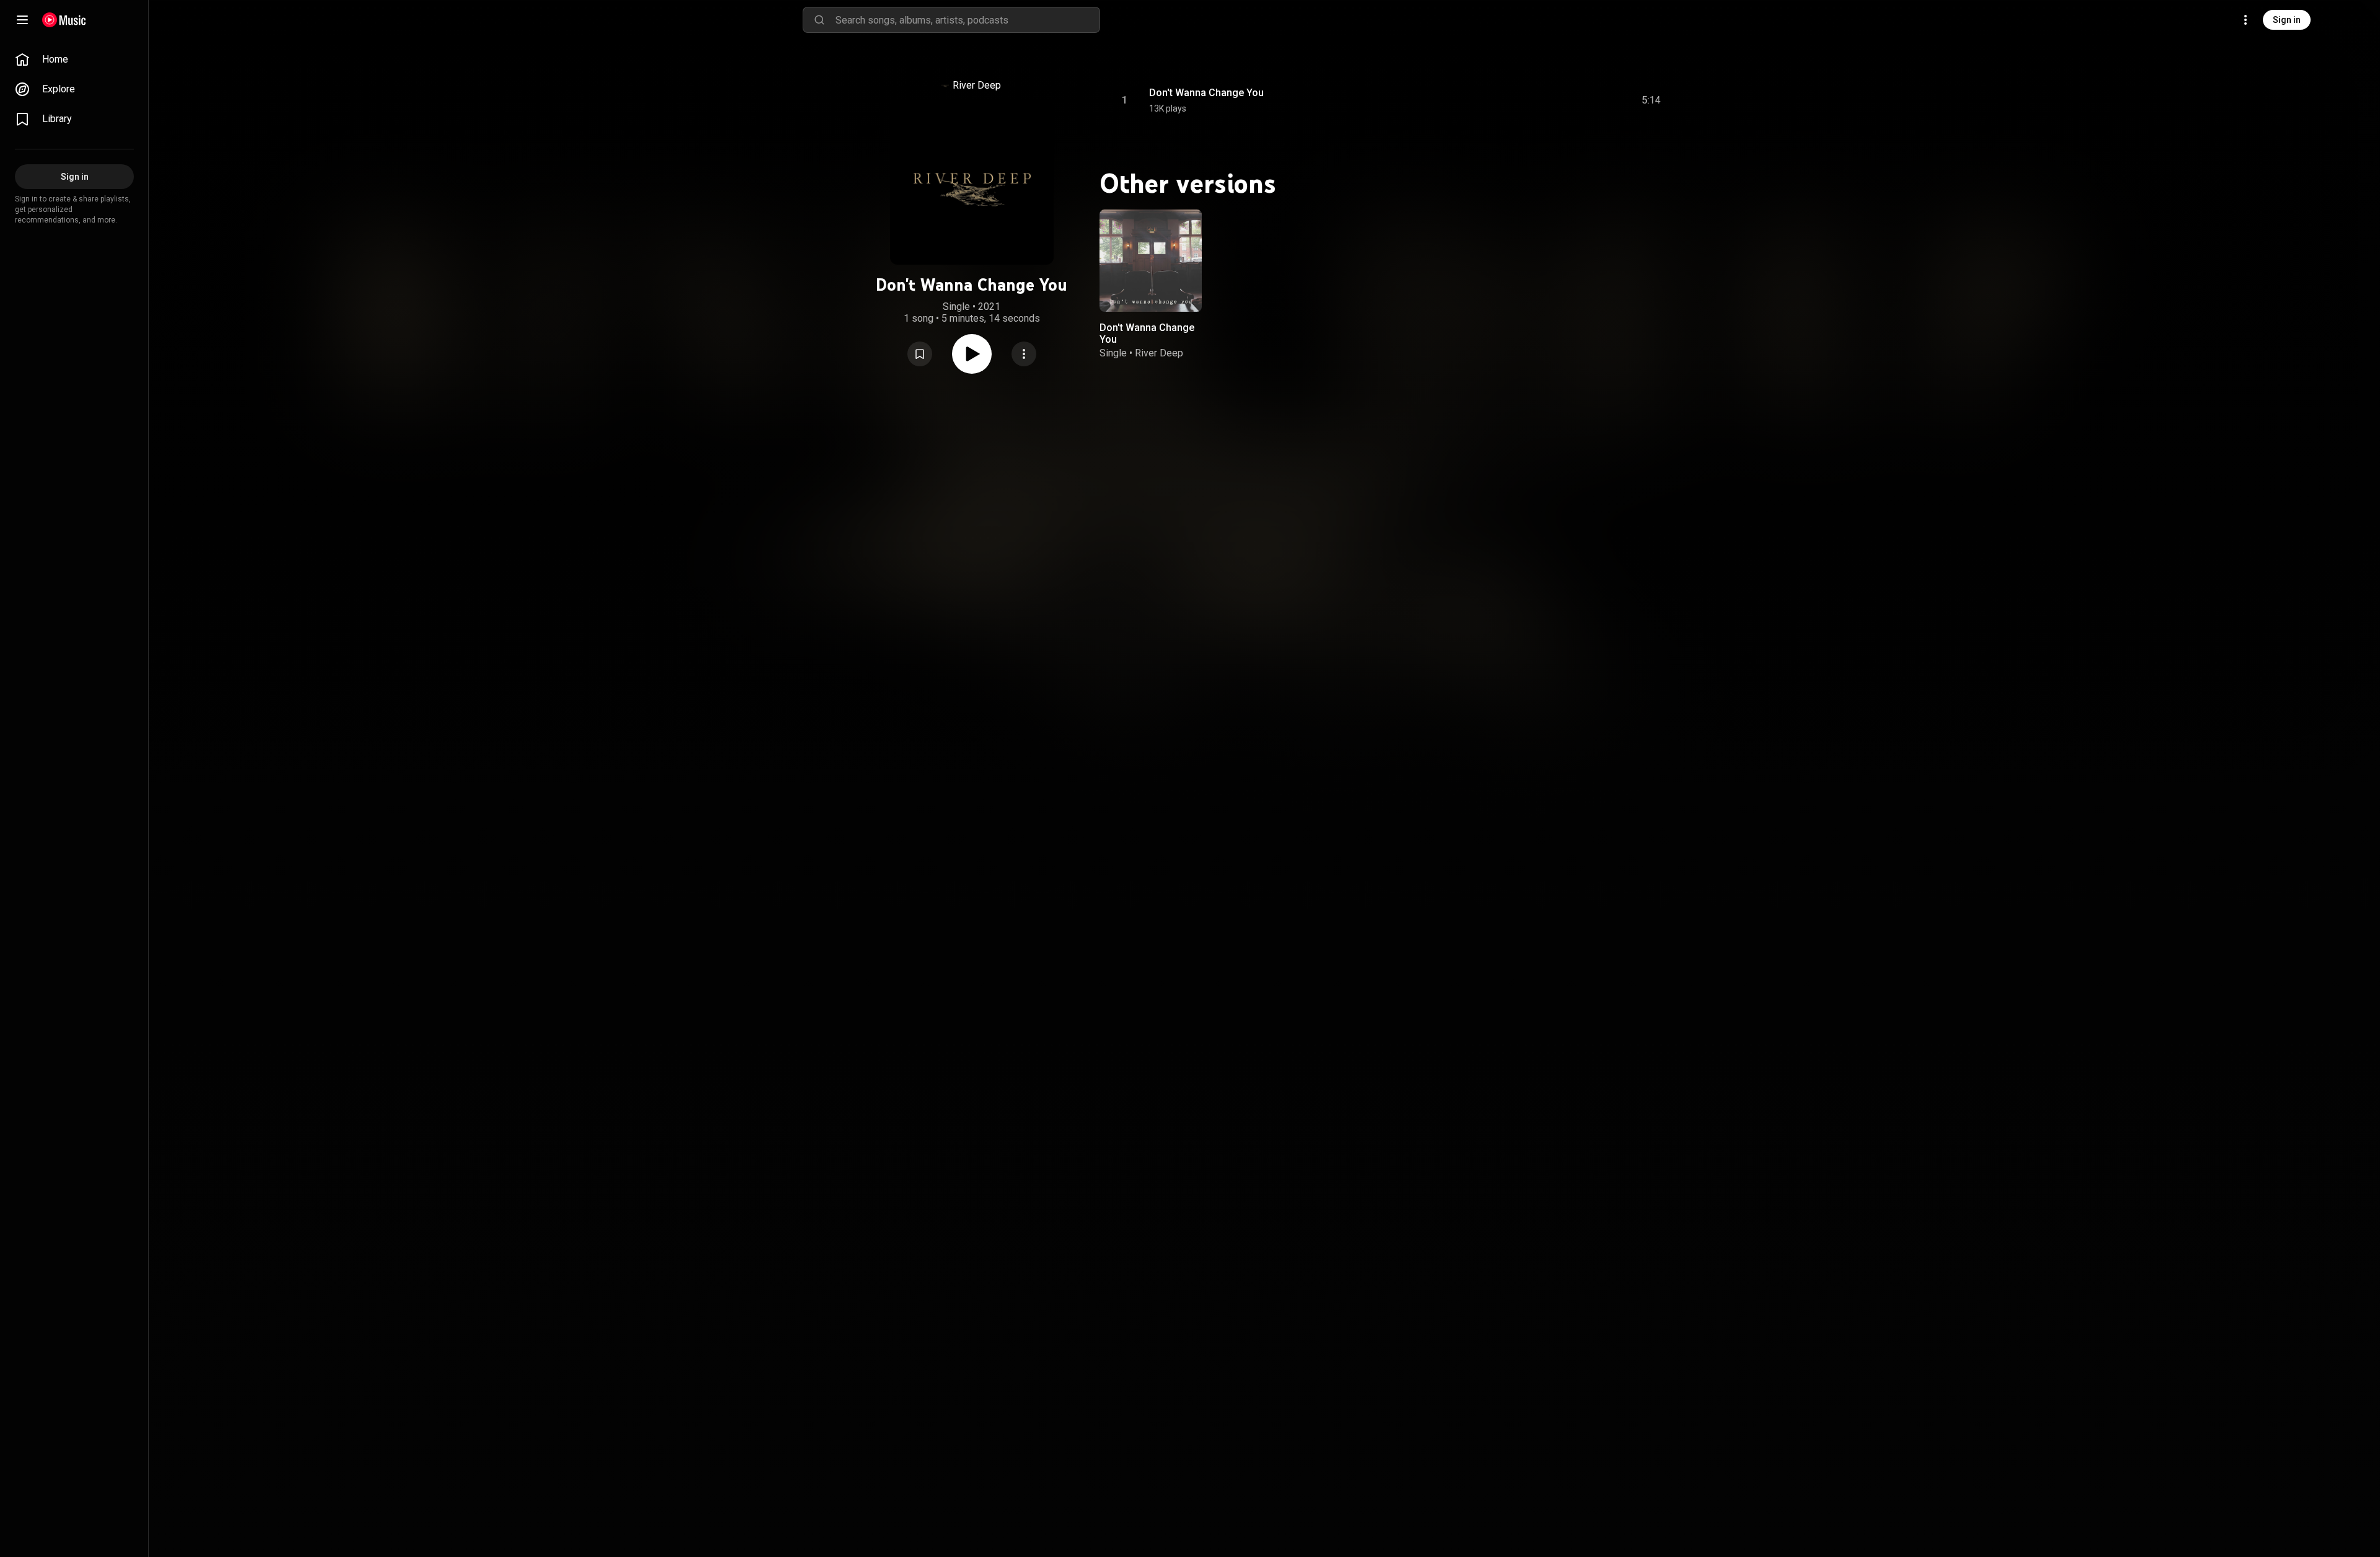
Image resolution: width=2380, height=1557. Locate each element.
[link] (74, 60)
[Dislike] (1577, 100)
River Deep (977, 85)
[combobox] (967, 20)
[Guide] (22, 20)
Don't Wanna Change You (1206, 93)
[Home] (64, 20)
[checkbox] (1652, 100)
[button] (920, 354)
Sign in (2287, 20)
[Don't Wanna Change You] (1151, 261)
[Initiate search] (819, 20)
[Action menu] (1024, 354)
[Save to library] (920, 354)
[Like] (1551, 100)
